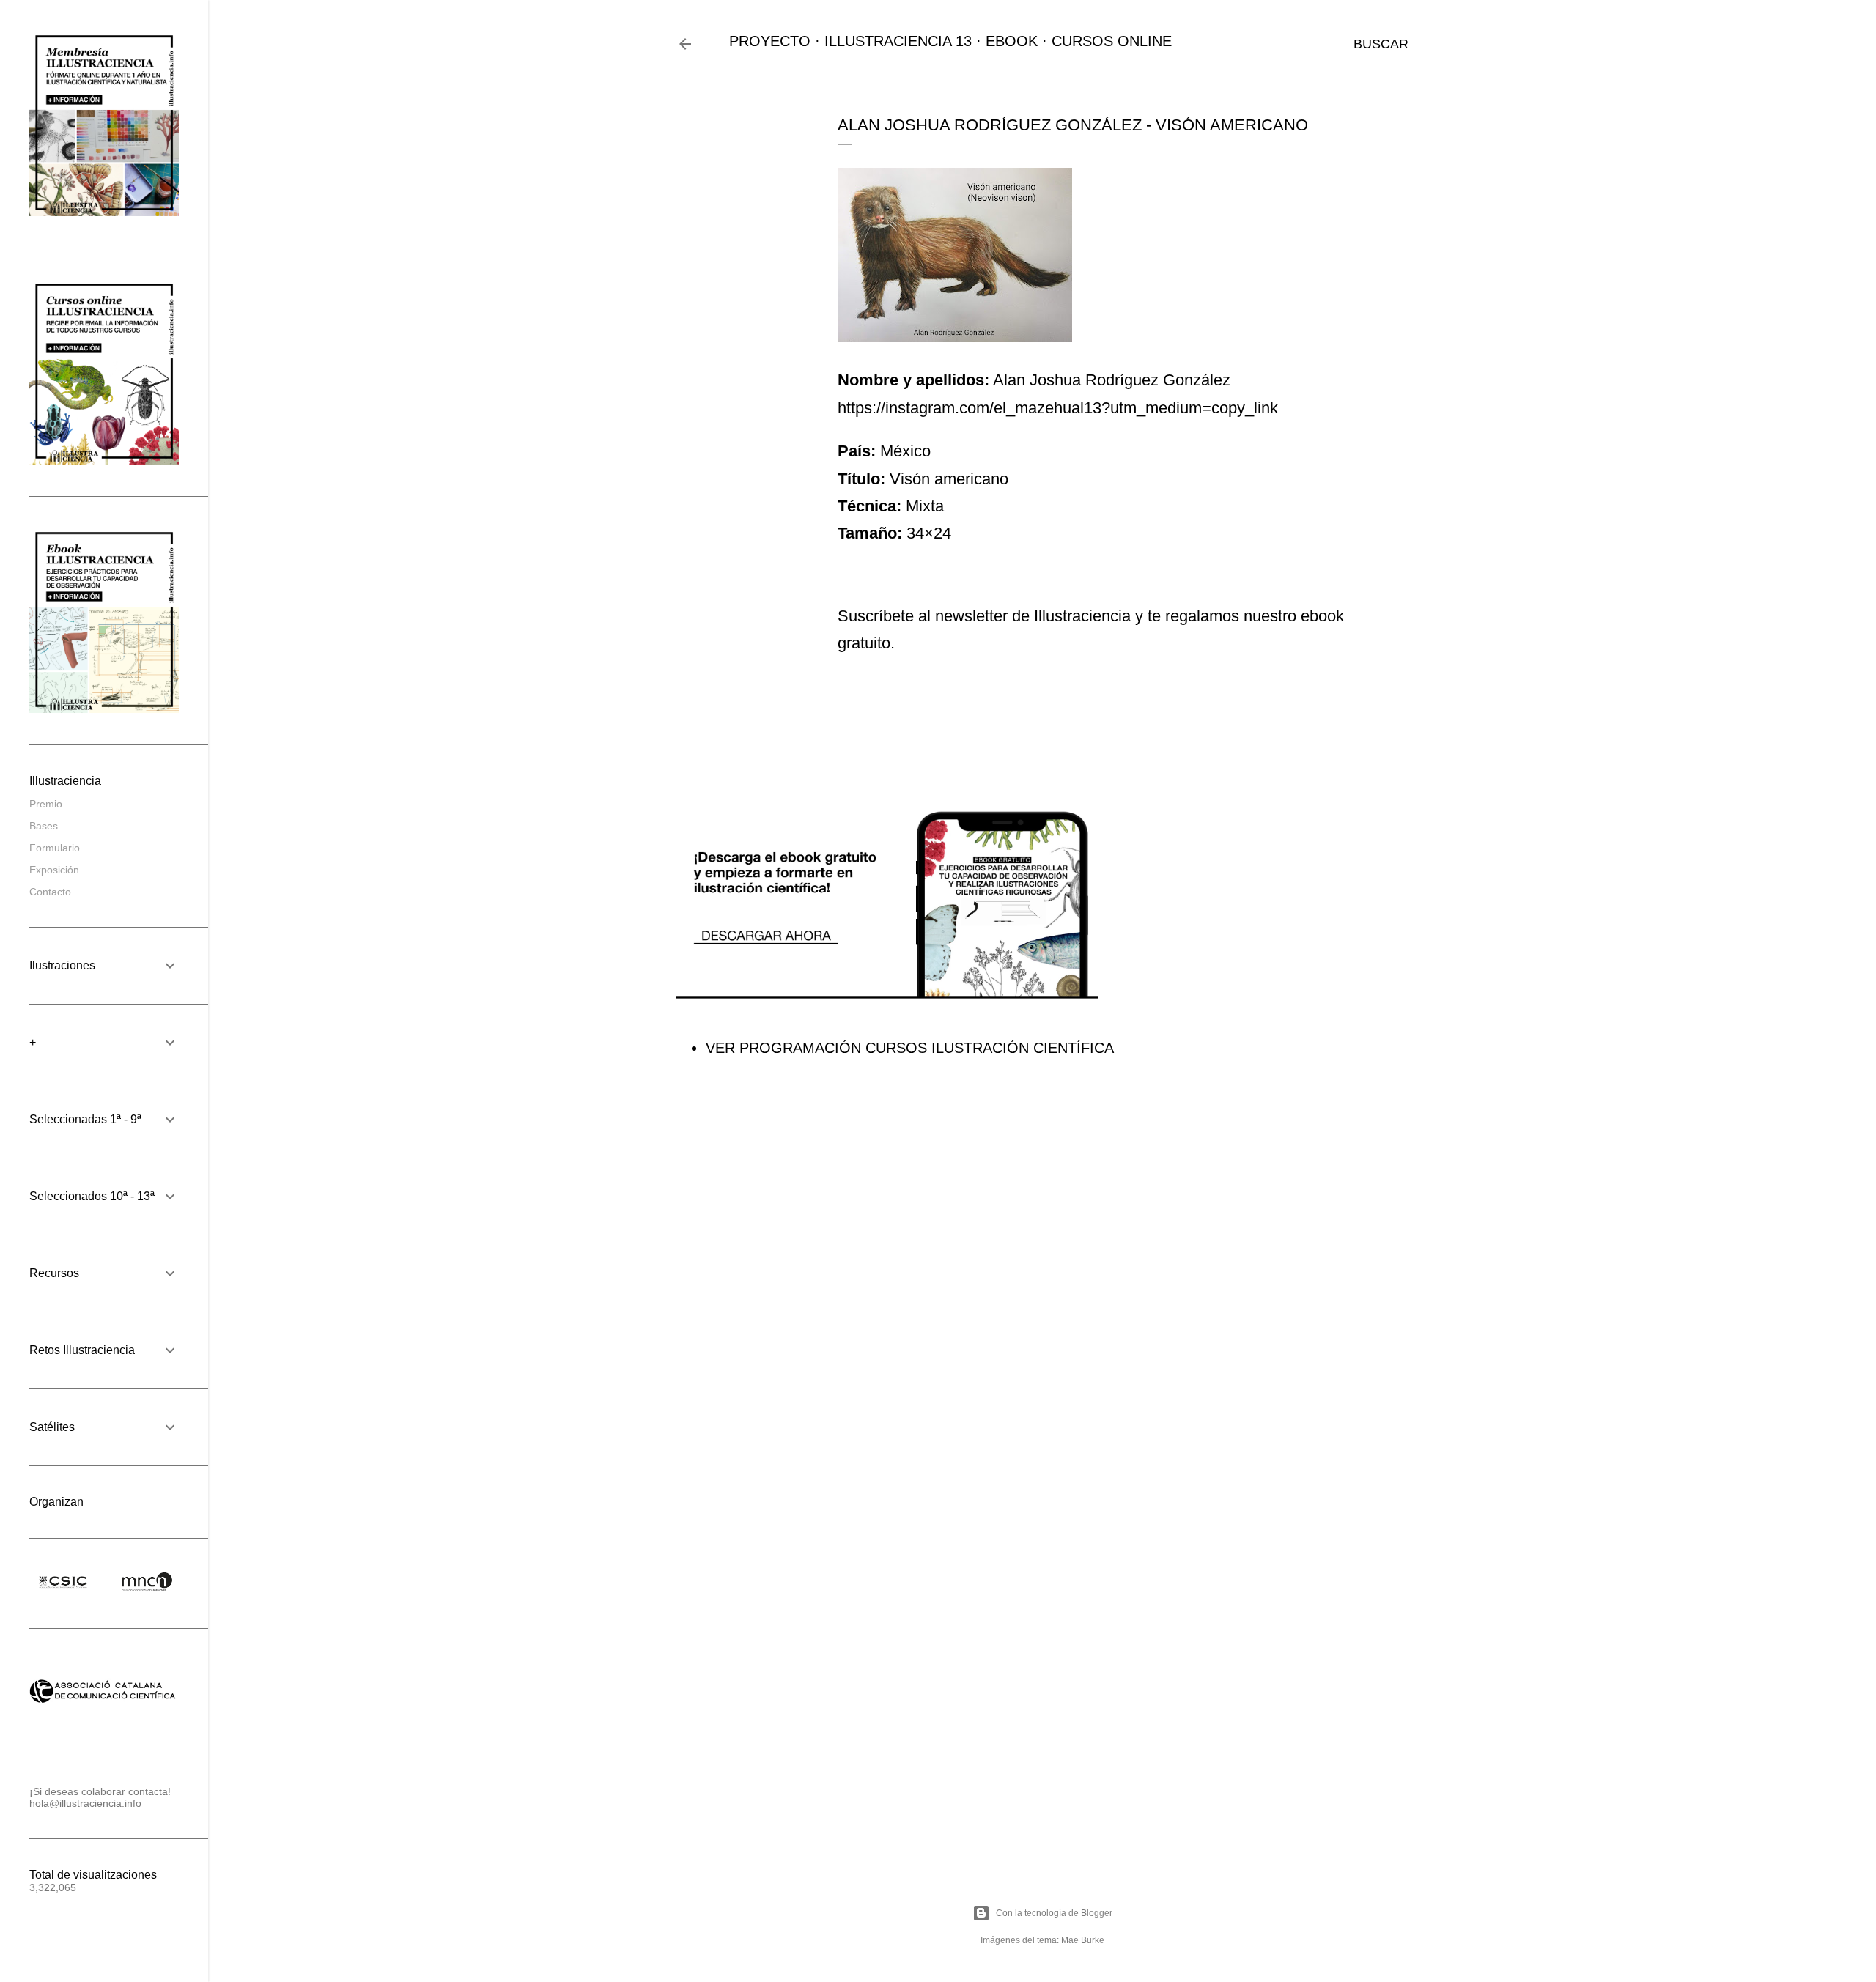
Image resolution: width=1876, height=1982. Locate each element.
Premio (46, 804)
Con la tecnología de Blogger (1054, 1913)
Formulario (55, 848)
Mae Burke (1083, 1940)
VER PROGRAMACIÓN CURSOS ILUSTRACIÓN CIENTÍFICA (910, 1048)
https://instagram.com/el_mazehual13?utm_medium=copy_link (1058, 408)
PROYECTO (770, 41)
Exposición (54, 870)
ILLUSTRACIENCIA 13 (898, 41)
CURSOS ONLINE (1112, 41)
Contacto (50, 892)
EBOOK (1012, 41)
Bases (44, 826)
